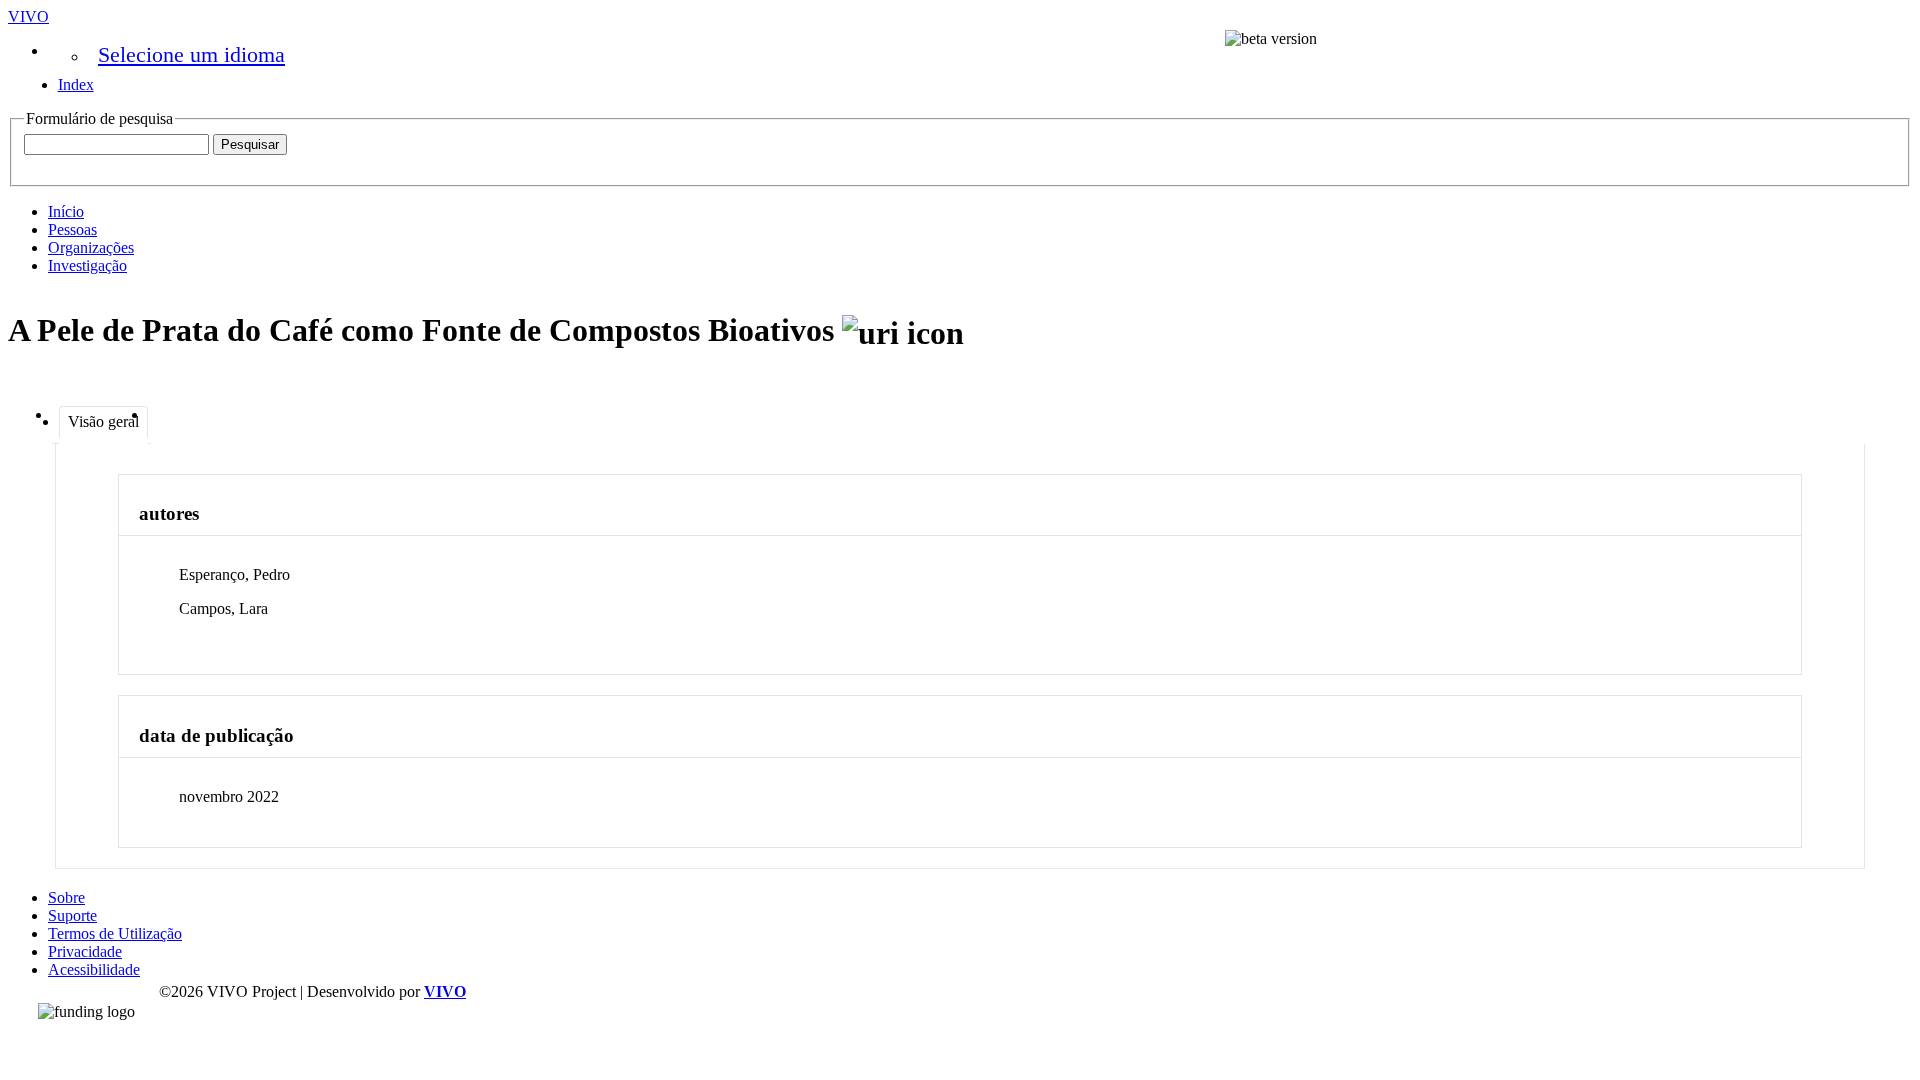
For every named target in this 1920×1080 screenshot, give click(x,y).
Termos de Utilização (115, 933)
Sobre (66, 897)
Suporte (72, 915)
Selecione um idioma (191, 54)
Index (76, 84)
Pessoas (72, 229)
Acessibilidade (94, 969)
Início (66, 211)
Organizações (91, 247)
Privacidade (85, 951)
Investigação (87, 265)
